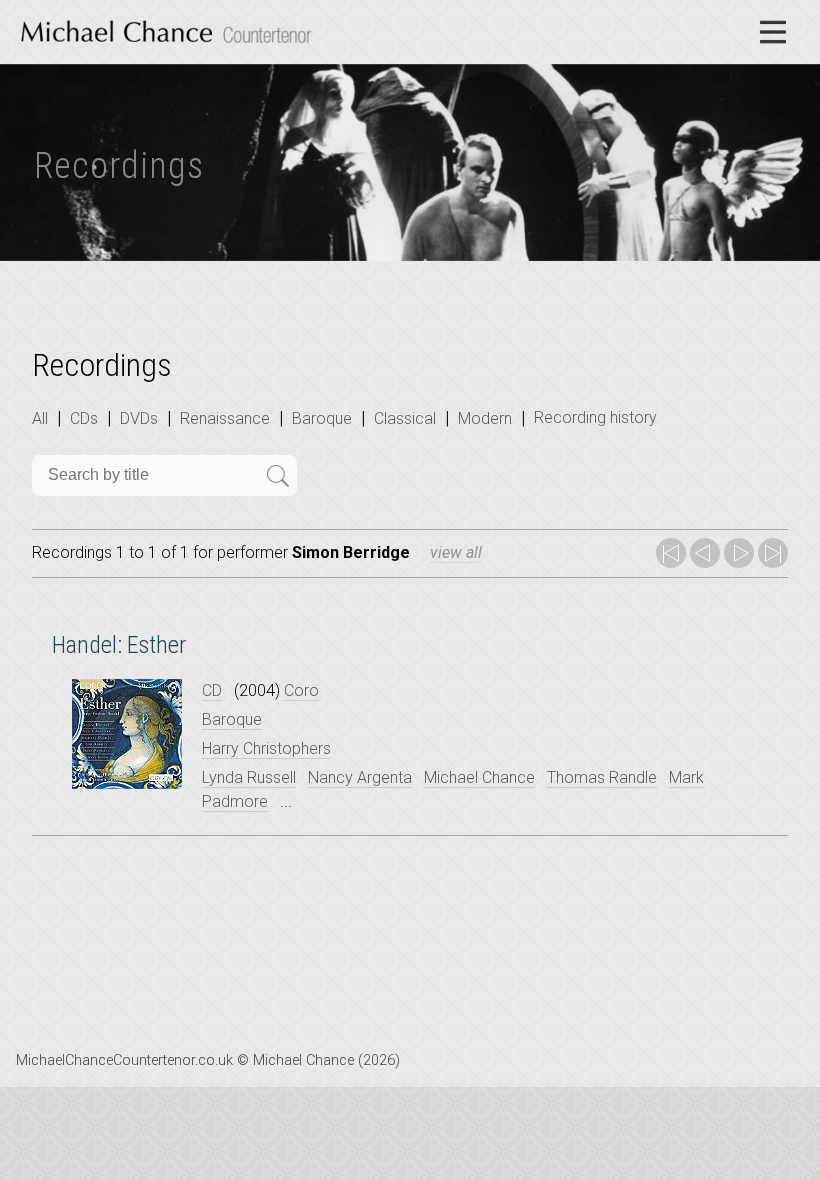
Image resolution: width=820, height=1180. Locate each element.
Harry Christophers (266, 748)
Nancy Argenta (360, 777)
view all (456, 552)
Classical (405, 418)
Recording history (595, 417)
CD (212, 690)
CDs (84, 418)
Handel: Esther (119, 645)
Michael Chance (479, 777)
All (40, 418)
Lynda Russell (249, 777)
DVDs (139, 418)
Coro (301, 690)
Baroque (322, 418)
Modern (485, 418)
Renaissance (225, 418)
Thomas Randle (602, 777)
